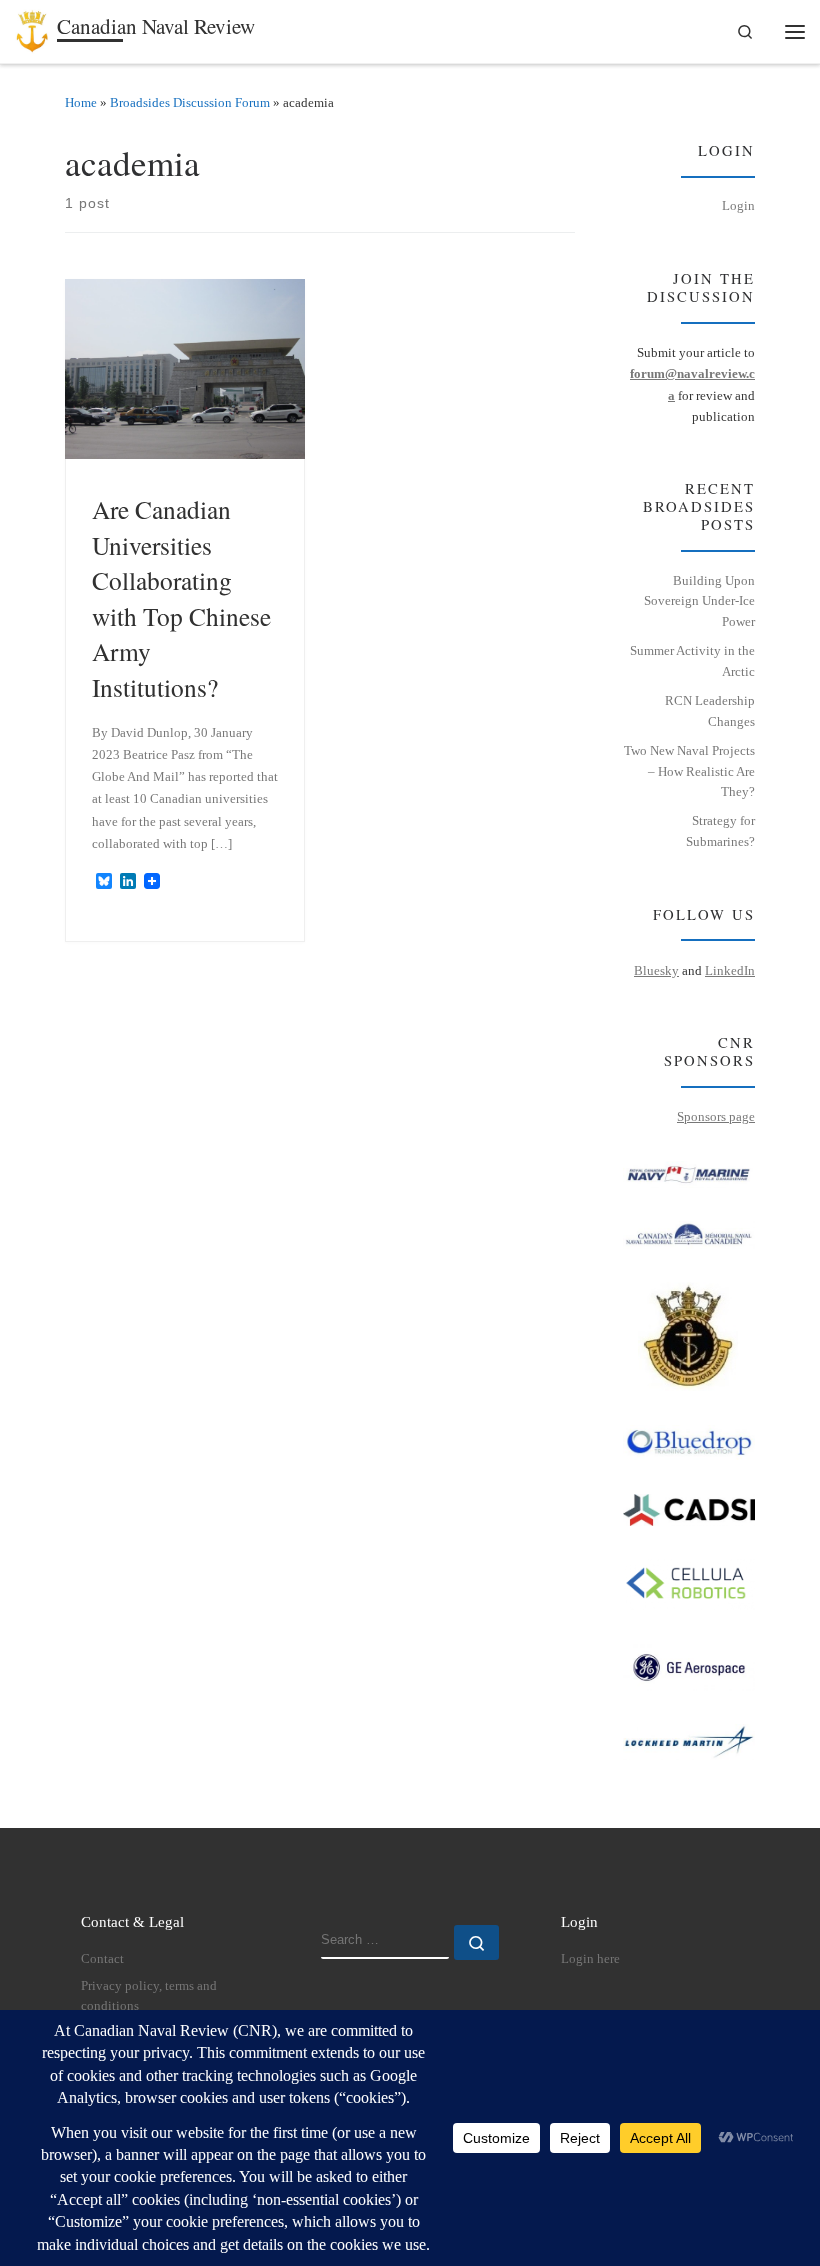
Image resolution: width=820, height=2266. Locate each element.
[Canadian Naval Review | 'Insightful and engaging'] (32, 28)
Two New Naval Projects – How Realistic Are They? (689, 771)
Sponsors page (716, 1116)
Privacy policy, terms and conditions (149, 1996)
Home (81, 102)
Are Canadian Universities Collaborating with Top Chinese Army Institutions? (181, 598)
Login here (590, 1959)
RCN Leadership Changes (710, 711)
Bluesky (656, 970)
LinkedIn (730, 970)
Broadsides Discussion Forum (190, 102)
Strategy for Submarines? (720, 831)
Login (738, 205)
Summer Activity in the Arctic (692, 661)
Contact (102, 1959)
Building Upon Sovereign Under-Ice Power (699, 601)
